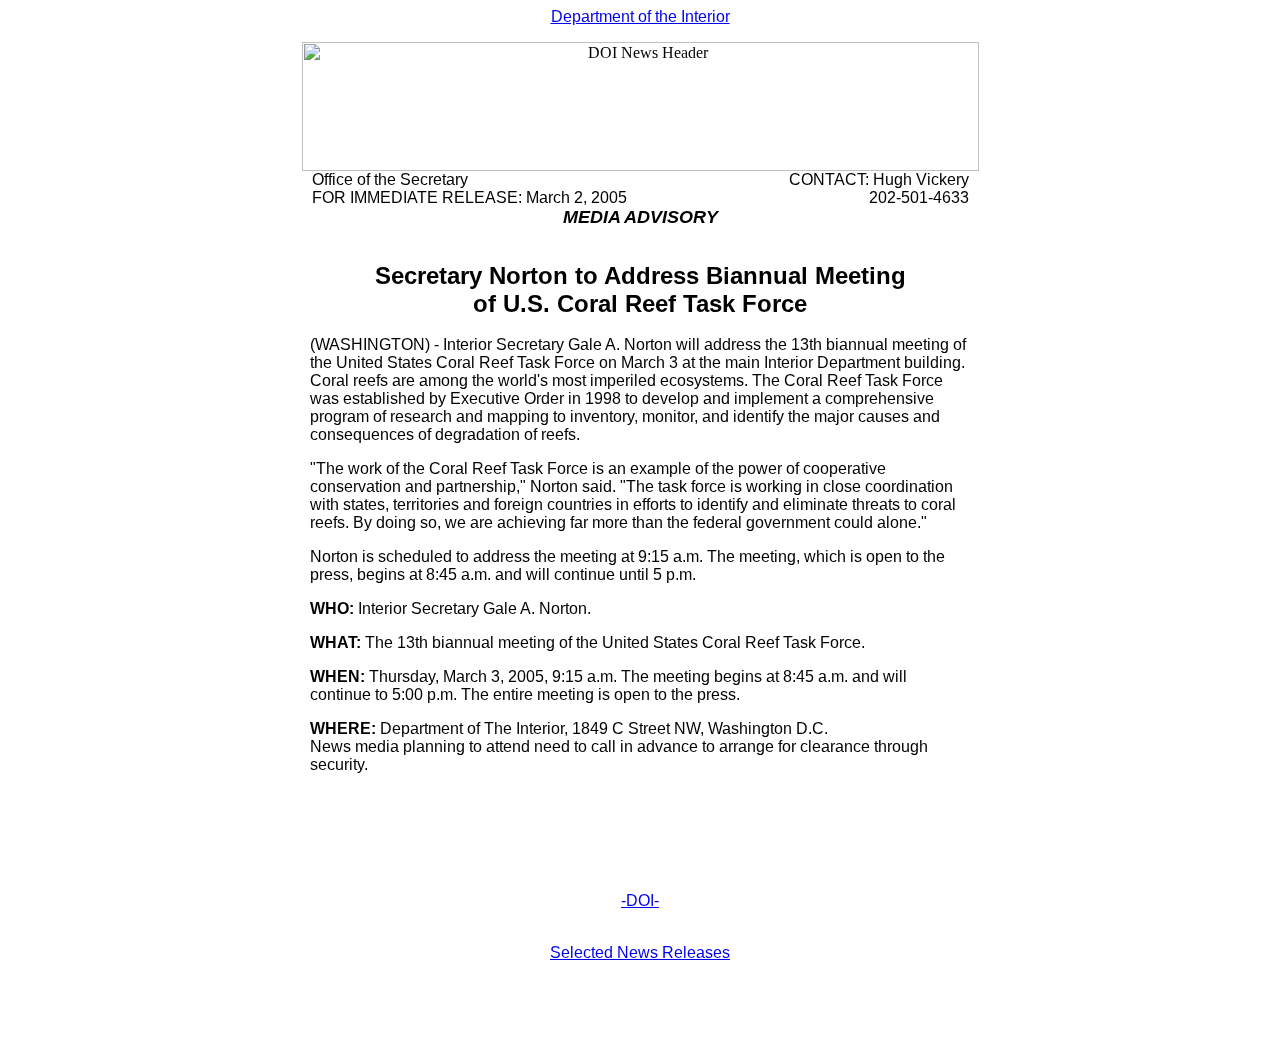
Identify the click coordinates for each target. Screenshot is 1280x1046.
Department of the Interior (640, 16)
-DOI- (640, 900)
